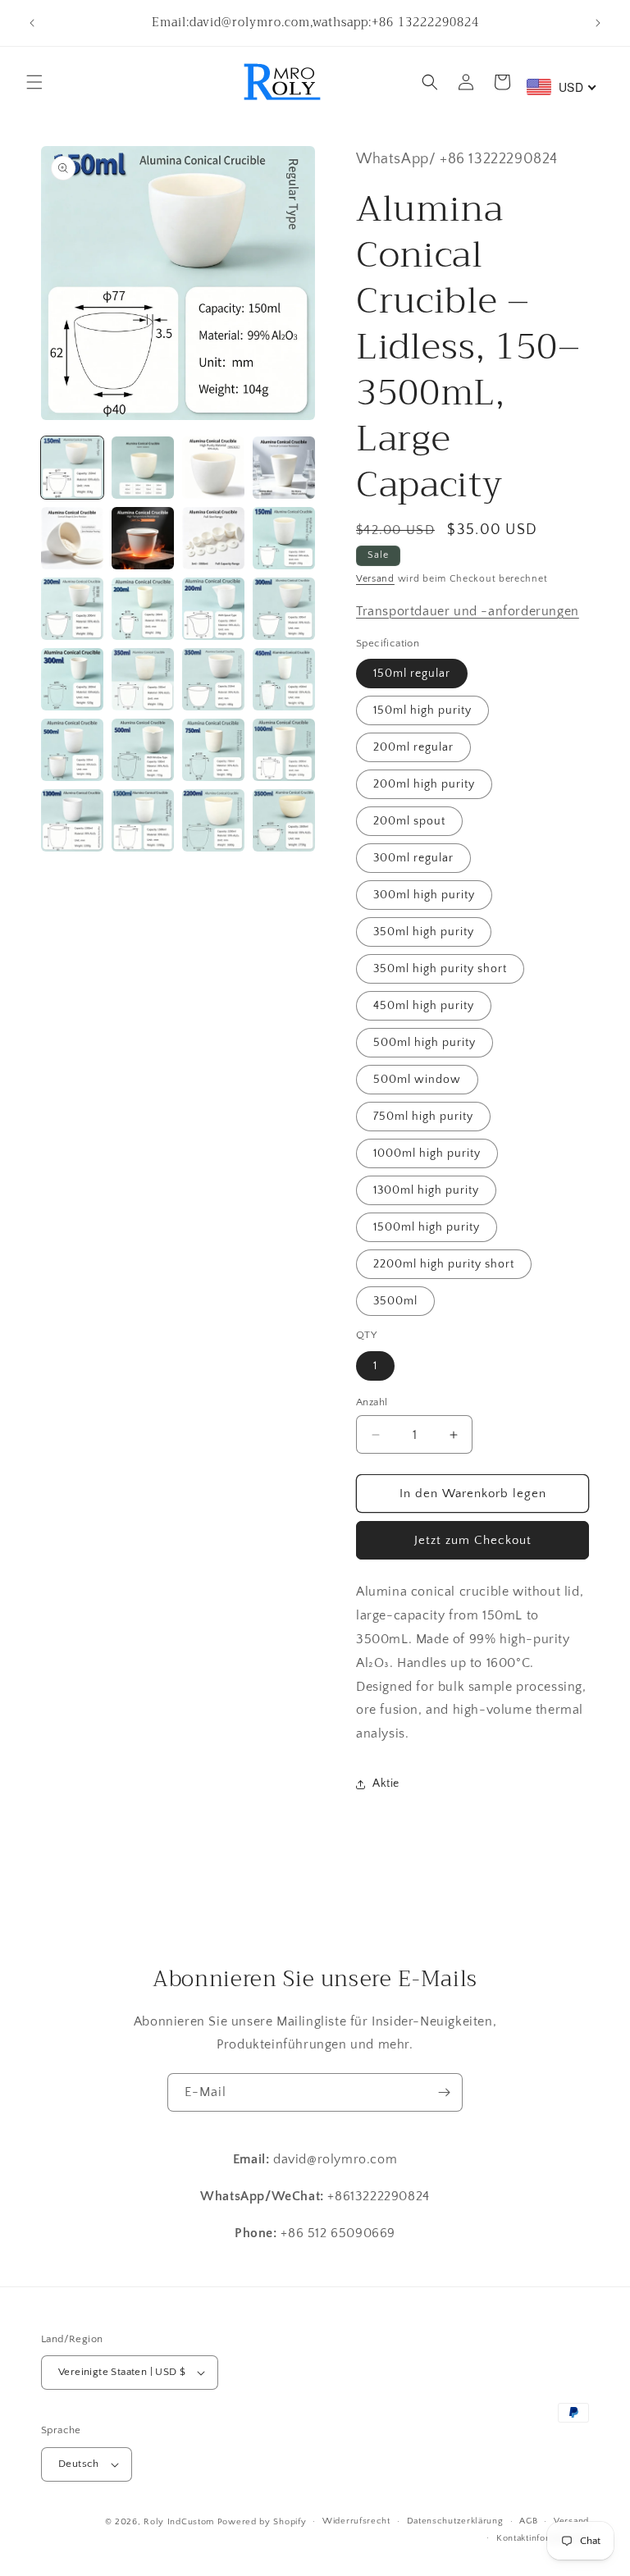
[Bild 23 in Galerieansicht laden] (213, 820)
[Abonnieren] (444, 2092)
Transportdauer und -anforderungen (468, 611)
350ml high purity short (440, 969)
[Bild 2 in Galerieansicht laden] (143, 468)
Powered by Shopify (262, 2522)
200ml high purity (424, 784)
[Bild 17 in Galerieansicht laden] (72, 750)
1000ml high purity (427, 1153)
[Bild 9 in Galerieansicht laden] (72, 609)
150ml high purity (422, 710)
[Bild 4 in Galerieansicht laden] (284, 468)
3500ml (395, 1301)
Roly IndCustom (179, 2522)
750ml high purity (423, 1117)
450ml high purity (424, 1006)
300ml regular (413, 858)
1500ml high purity (427, 1227)
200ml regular (413, 747)
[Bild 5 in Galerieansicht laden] (72, 538)
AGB (528, 2521)
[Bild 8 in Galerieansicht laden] (284, 538)
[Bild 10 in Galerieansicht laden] (143, 609)
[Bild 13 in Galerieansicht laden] (72, 679)
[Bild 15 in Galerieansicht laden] (213, 679)
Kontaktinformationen (543, 2538)
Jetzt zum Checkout (473, 1540)
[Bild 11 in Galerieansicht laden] (213, 609)
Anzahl (372, 1402)
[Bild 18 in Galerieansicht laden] (143, 750)
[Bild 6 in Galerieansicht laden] (143, 538)
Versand (375, 579)
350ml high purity (424, 932)
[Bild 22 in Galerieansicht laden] (143, 820)
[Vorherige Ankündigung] (32, 23)
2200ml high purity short (444, 1264)
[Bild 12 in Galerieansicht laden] (284, 609)
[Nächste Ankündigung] (598, 23)
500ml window (417, 1080)
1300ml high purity (426, 1190)
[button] (34, 82)
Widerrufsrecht (356, 2521)
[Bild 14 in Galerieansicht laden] (143, 679)
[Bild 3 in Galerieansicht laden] (213, 468)
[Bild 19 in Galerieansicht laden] (213, 750)
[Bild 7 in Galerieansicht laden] (213, 538)
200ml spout (409, 821)
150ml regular (412, 674)
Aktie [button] (386, 1784)
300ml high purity (424, 895)
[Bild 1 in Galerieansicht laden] (72, 468)
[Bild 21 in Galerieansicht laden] (72, 820)
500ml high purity (425, 1043)
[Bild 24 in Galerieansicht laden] (284, 820)
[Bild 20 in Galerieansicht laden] (284, 750)
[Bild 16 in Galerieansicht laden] (284, 679)
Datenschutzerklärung (455, 2521)
